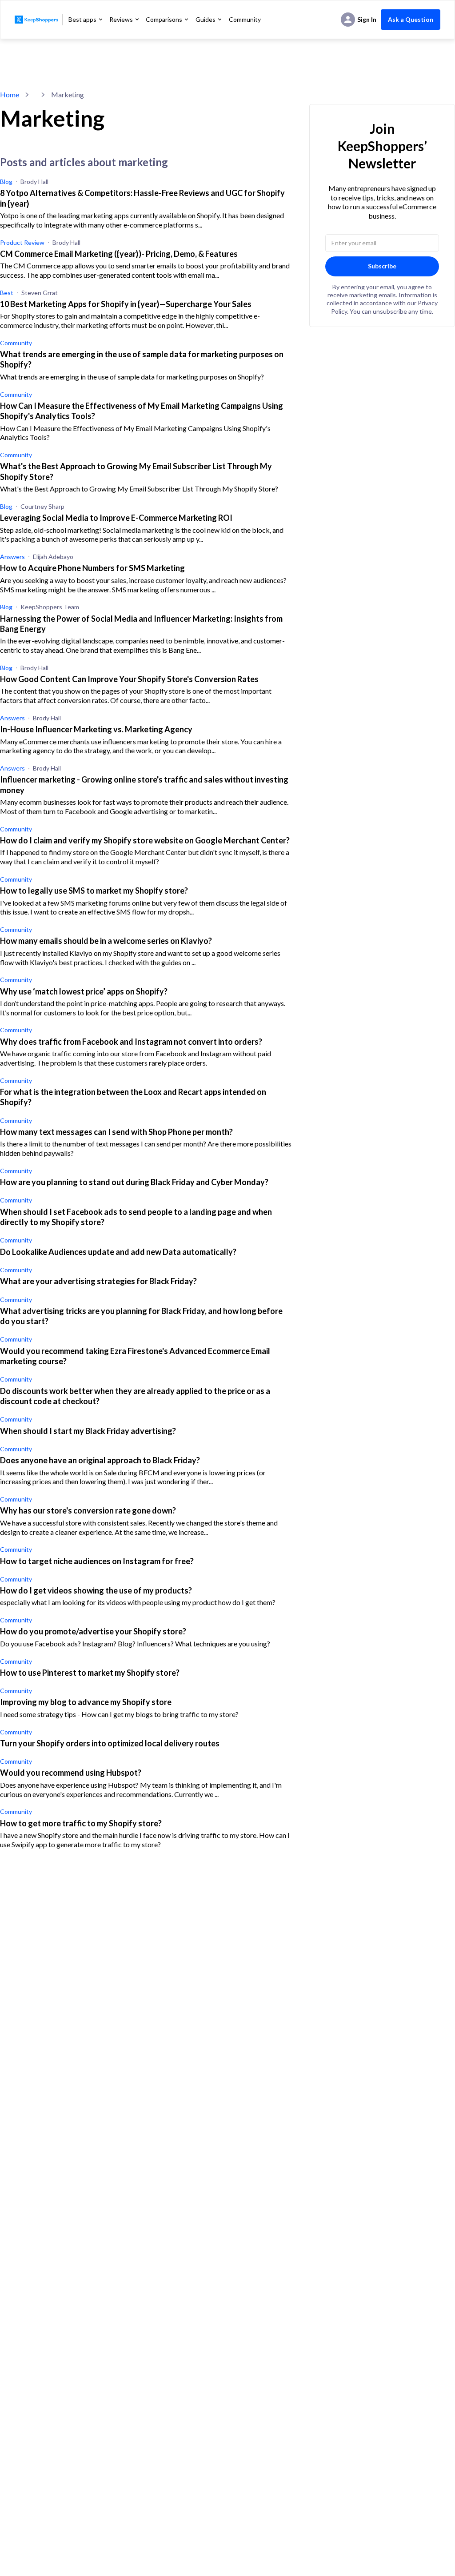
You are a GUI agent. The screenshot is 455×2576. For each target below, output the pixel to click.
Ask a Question (411, 19)
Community (245, 20)
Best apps (82, 19)
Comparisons (164, 19)
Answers (12, 557)
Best (7, 293)
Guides (206, 19)
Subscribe (382, 266)
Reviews (121, 19)
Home (10, 94)
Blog (6, 182)
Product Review (22, 242)
